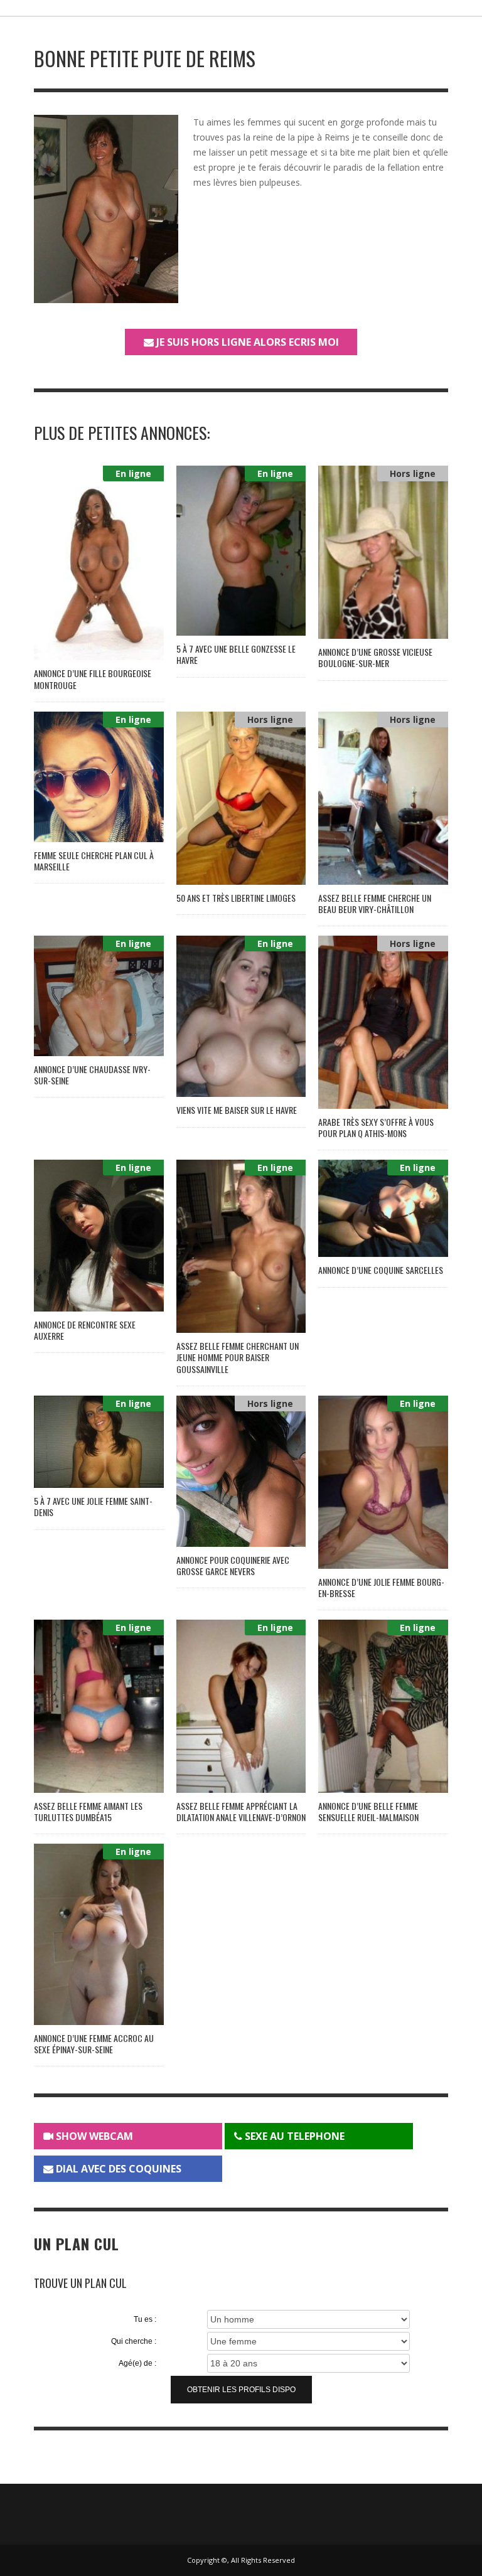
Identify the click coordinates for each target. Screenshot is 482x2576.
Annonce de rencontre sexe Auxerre (85, 1330)
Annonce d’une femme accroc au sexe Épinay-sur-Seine (94, 2044)
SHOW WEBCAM (93, 2136)
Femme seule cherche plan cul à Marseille (94, 861)
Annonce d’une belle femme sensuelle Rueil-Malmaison (368, 1811)
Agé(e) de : (137, 2363)
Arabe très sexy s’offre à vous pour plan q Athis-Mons (376, 1127)
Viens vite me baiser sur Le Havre (237, 1110)
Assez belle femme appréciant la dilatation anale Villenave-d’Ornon (241, 1811)
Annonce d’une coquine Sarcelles (381, 1270)
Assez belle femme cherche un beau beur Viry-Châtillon (375, 903)
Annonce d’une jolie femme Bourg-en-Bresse (381, 1587)
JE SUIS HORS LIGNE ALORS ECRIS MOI (246, 342)
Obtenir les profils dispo (241, 2390)
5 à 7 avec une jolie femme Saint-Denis (93, 1506)
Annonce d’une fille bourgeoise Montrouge (93, 679)
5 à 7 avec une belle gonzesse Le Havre (236, 654)
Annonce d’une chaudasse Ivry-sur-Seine (92, 1075)
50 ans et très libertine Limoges (236, 898)
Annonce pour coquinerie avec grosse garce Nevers (233, 1565)
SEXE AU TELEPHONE (293, 2136)
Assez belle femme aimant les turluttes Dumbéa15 (88, 1811)
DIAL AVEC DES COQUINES (117, 2169)
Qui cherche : (134, 2341)
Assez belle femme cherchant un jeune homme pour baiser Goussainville (238, 1357)
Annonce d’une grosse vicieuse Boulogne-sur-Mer (375, 657)
